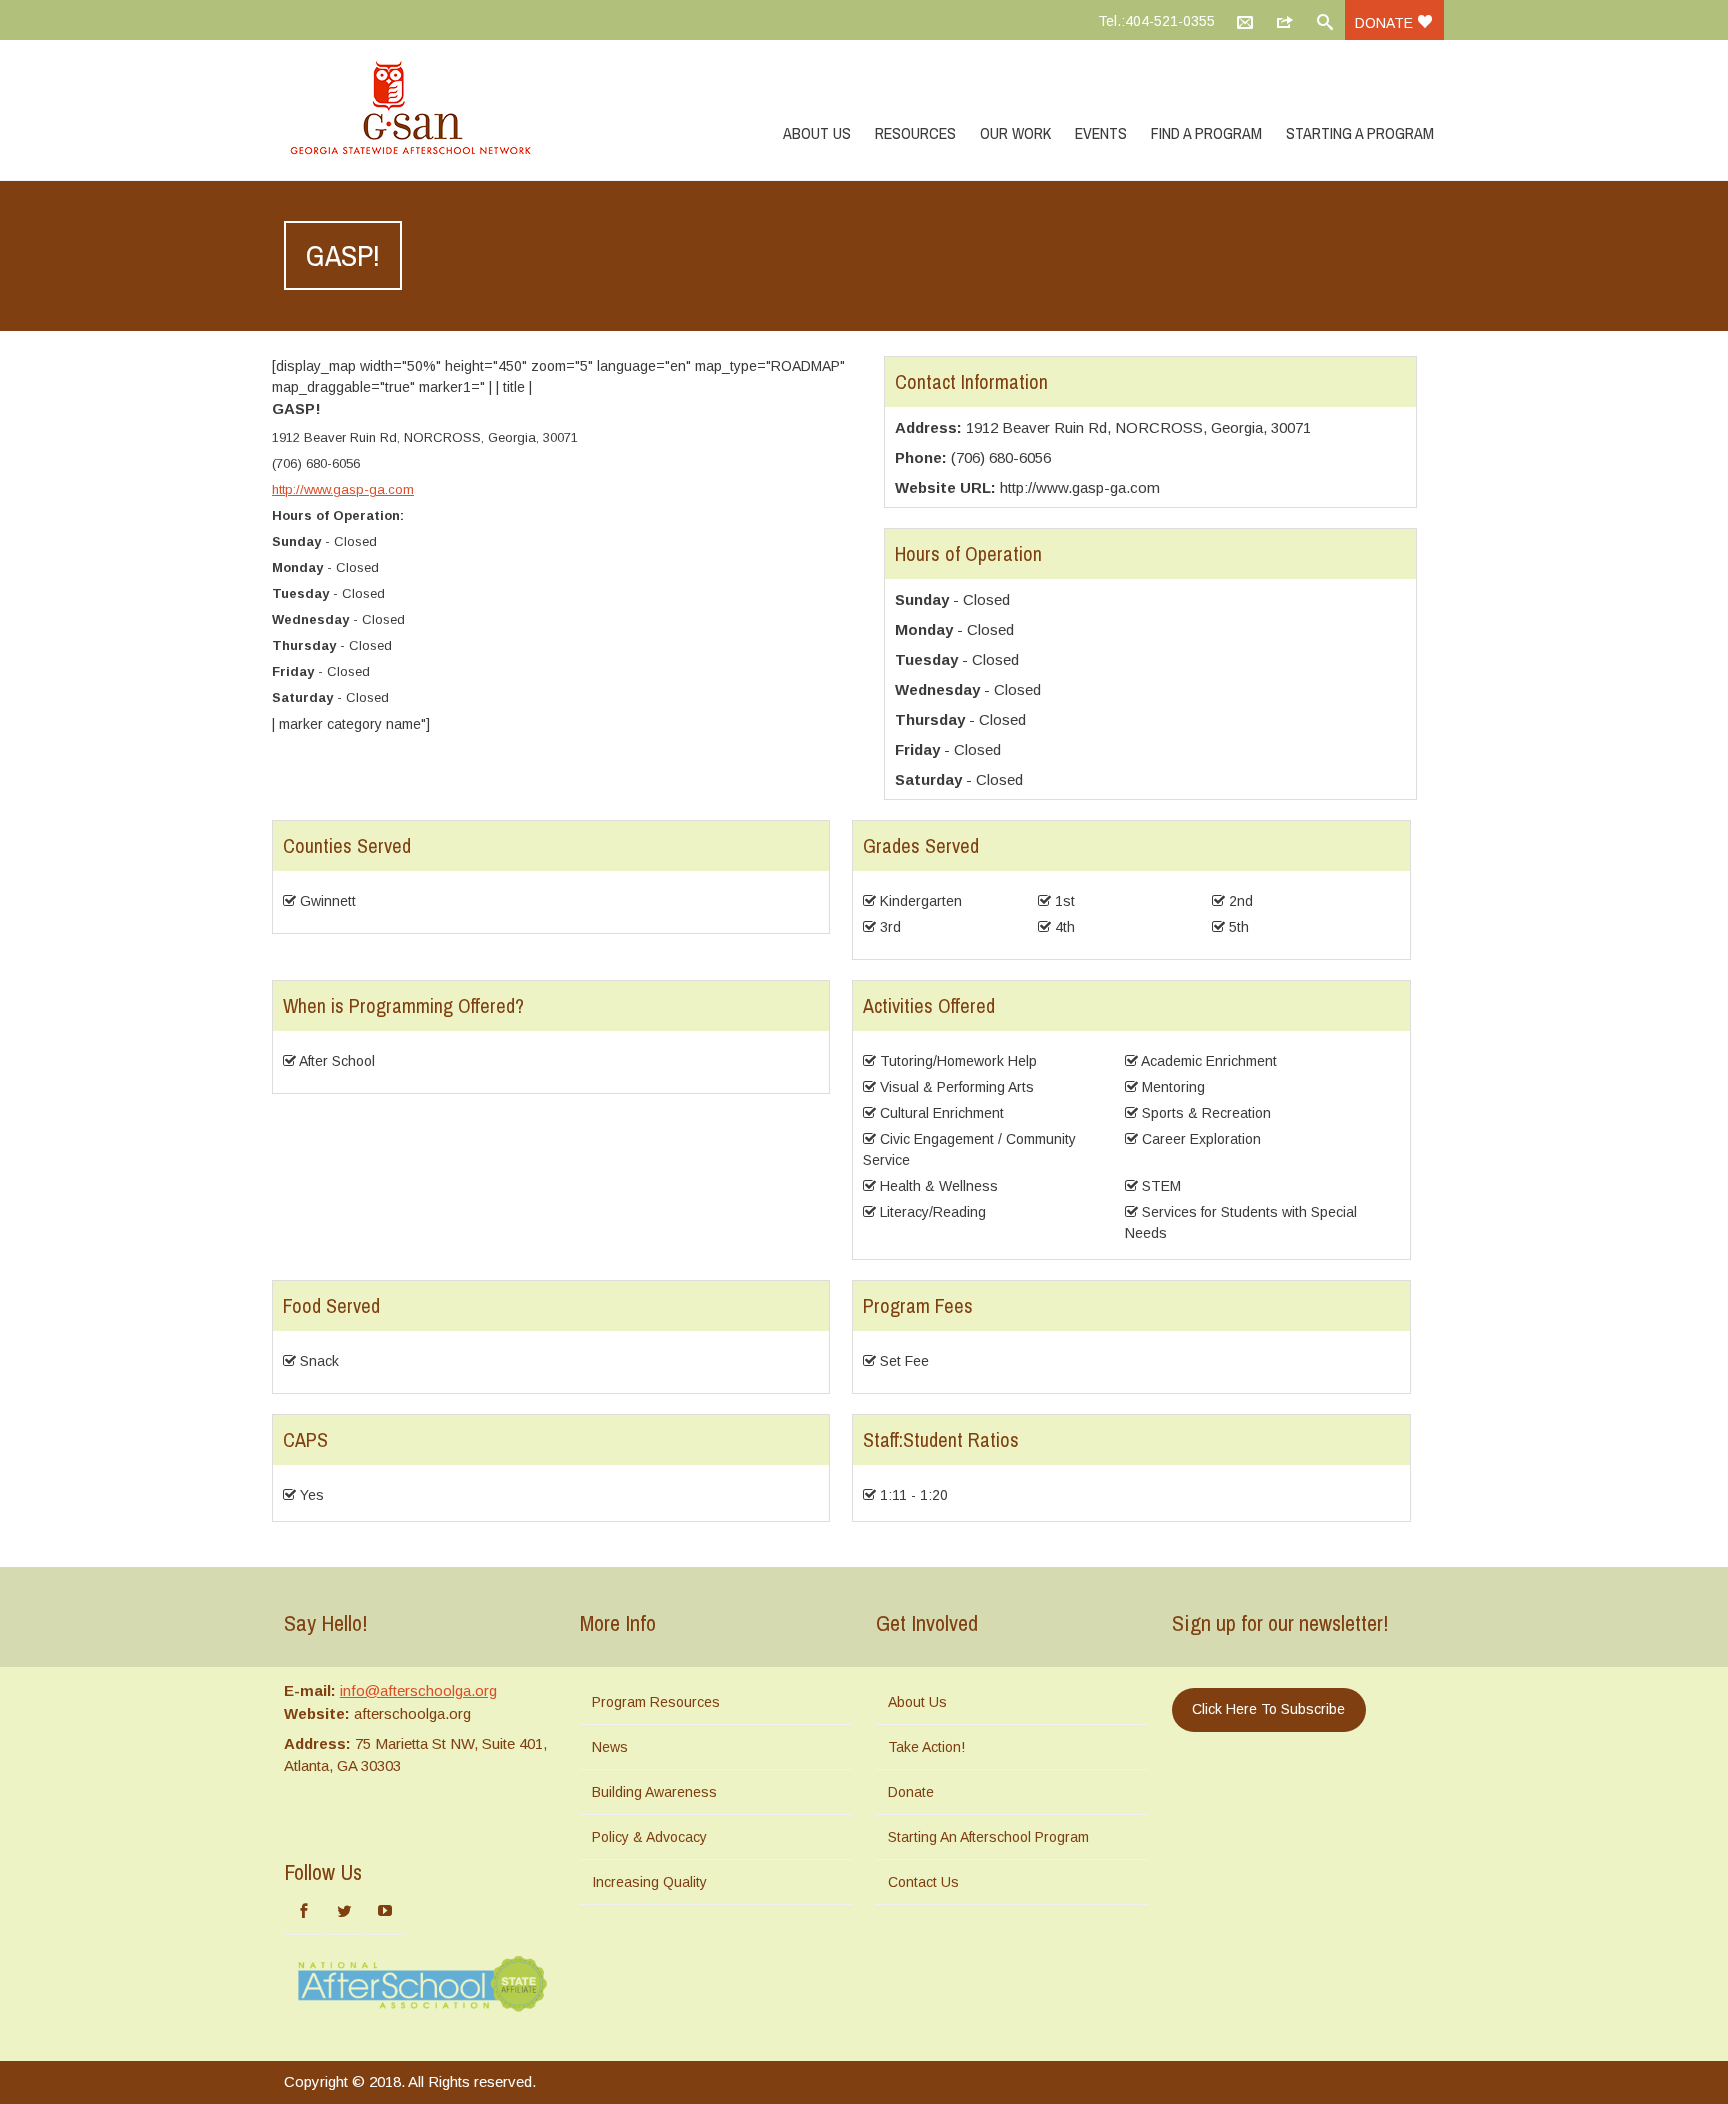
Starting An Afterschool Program (988, 1837)
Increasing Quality (649, 1882)
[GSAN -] (434, 110)
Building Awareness (654, 1792)
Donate (1386, 23)
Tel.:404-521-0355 (1156, 21)
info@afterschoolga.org (418, 1690)
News (610, 1747)
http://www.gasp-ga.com (343, 489)
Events (1101, 133)
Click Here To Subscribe (1268, 1709)
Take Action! (926, 1747)
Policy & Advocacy (649, 1837)
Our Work (1015, 133)
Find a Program (1206, 133)
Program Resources (656, 1702)
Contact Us (923, 1882)
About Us (817, 133)
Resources (915, 133)
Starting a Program (1360, 133)
